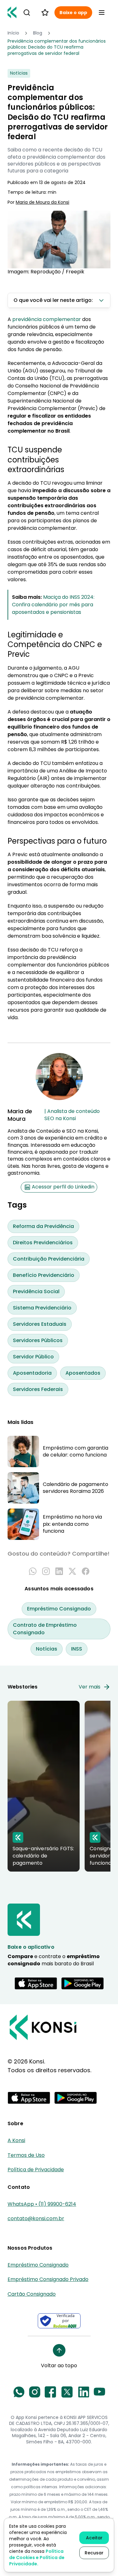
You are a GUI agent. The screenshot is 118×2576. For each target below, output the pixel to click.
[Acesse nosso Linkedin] (84, 2392)
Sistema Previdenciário (42, 1308)
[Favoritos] (45, 13)
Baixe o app (73, 13)
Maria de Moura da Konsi (42, 202)
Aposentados (83, 1373)
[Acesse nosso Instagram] (35, 2392)
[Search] (27, 13)
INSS (77, 1649)
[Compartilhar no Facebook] (86, 1571)
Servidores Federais (38, 1389)
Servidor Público (33, 1357)
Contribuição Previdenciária (49, 1259)
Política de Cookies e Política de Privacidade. (37, 2558)
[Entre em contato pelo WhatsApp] (19, 2392)
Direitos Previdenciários (43, 1243)
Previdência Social (36, 1291)
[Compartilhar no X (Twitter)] (72, 1571)
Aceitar (94, 2538)
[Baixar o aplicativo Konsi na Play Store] (82, 1983)
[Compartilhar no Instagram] (46, 1571)
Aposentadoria (32, 1373)
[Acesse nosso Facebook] (50, 2392)
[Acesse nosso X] (67, 2392)
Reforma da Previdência (43, 1226)
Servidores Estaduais (40, 1324)
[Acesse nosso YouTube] (99, 2392)
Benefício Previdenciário (44, 1275)
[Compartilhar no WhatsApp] (33, 1571)
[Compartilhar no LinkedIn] (59, 1571)
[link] (59, 47)
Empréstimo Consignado (59, 1609)
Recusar (94, 2553)
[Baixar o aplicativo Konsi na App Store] (36, 1983)
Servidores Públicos (38, 1340)
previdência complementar (47, 319)
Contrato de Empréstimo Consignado (45, 1629)
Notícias (47, 1649)
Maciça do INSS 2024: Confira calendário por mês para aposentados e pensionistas (53, 605)
